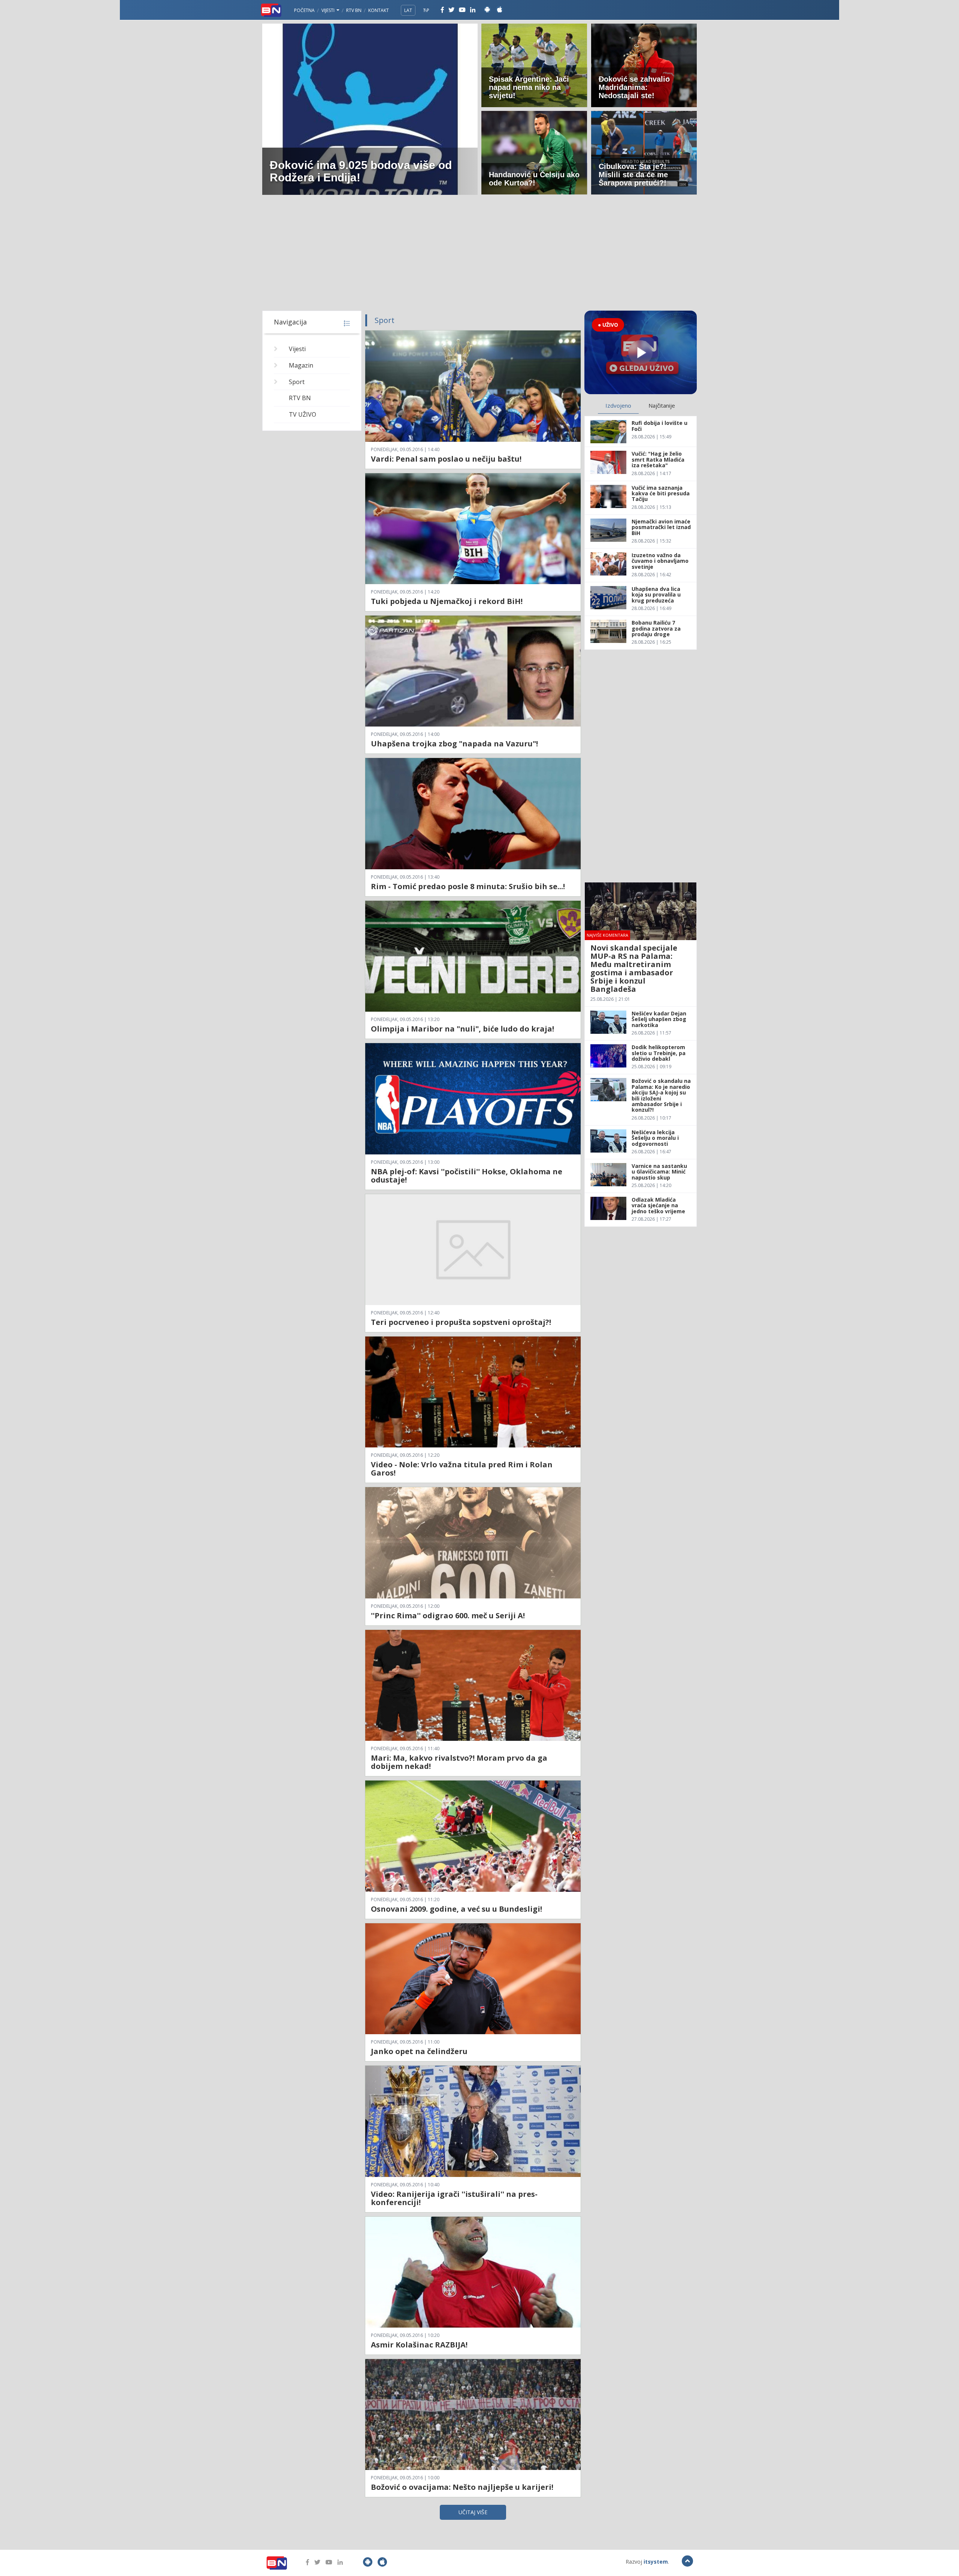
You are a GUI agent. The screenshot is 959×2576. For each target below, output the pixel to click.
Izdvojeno (618, 405)
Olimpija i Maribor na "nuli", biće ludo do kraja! (462, 1029)
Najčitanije (662, 405)
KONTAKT (379, 10)
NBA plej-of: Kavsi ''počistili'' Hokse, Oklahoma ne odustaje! (467, 1176)
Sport (297, 382)
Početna (304, 10)
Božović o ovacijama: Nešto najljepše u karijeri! (462, 2487)
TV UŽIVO (302, 414)
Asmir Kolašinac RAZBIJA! (419, 2345)
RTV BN (354, 10)
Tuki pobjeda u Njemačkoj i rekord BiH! (447, 601)
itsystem (656, 2562)
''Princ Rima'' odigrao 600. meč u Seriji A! (448, 1615)
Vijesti (329, 10)
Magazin (301, 365)
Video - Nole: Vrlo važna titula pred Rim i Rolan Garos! (462, 1469)
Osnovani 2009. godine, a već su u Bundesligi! (456, 1909)
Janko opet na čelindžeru (419, 2051)
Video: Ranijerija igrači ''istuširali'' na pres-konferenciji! (454, 2198)
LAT (408, 10)
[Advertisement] (479, 254)
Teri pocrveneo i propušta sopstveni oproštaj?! (461, 1322)
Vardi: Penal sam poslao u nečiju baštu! (446, 459)
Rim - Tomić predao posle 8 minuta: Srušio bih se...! (468, 886)
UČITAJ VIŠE (473, 2512)
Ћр (426, 10)
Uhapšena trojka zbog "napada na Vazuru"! (454, 744)
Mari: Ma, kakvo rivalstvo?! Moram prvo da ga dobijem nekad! (459, 1762)
